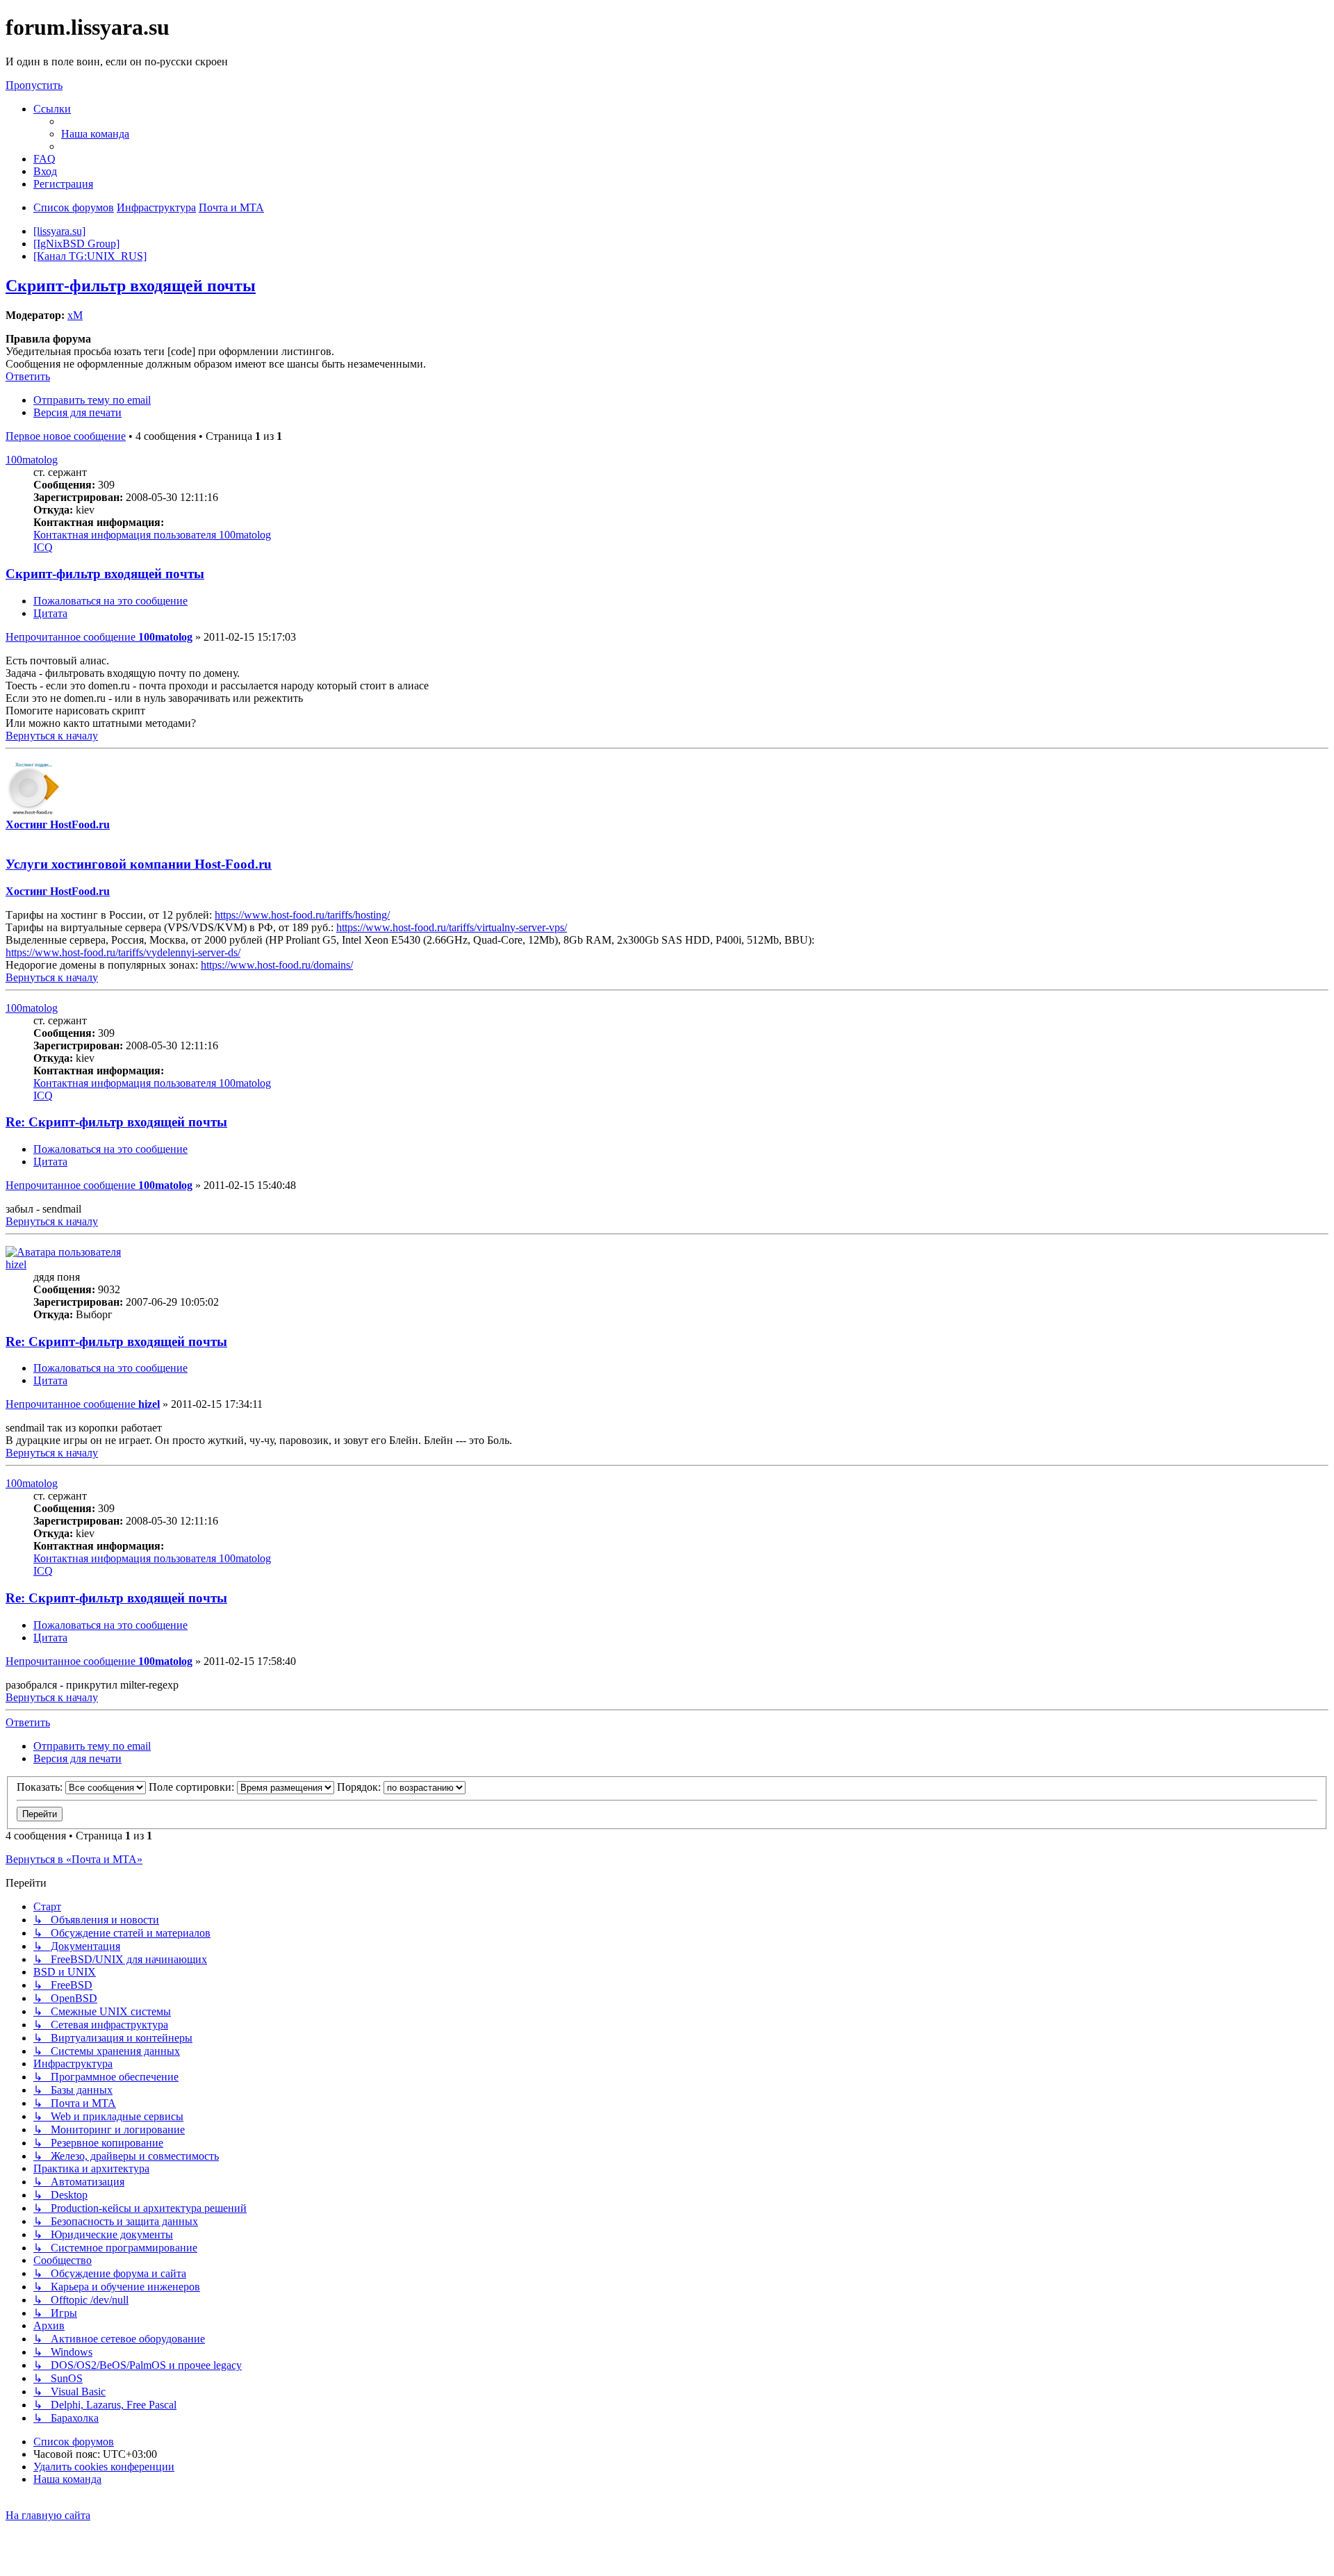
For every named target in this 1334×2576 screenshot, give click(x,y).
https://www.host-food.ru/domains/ (277, 965)
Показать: (41, 1787)
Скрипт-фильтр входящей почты (131, 286)
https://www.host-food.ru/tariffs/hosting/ (302, 915)
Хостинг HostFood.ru (58, 825)
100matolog (32, 460)
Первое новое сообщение (66, 436)
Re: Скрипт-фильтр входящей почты (116, 1122)
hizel (16, 1264)
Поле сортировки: (193, 1787)
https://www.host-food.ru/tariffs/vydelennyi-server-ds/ (123, 952)
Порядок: (360, 1787)
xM (75, 315)
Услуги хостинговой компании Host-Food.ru (139, 864)
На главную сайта (48, 2515)
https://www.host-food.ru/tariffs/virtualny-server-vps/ (452, 927)
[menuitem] (95, 134)
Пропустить (34, 85)
